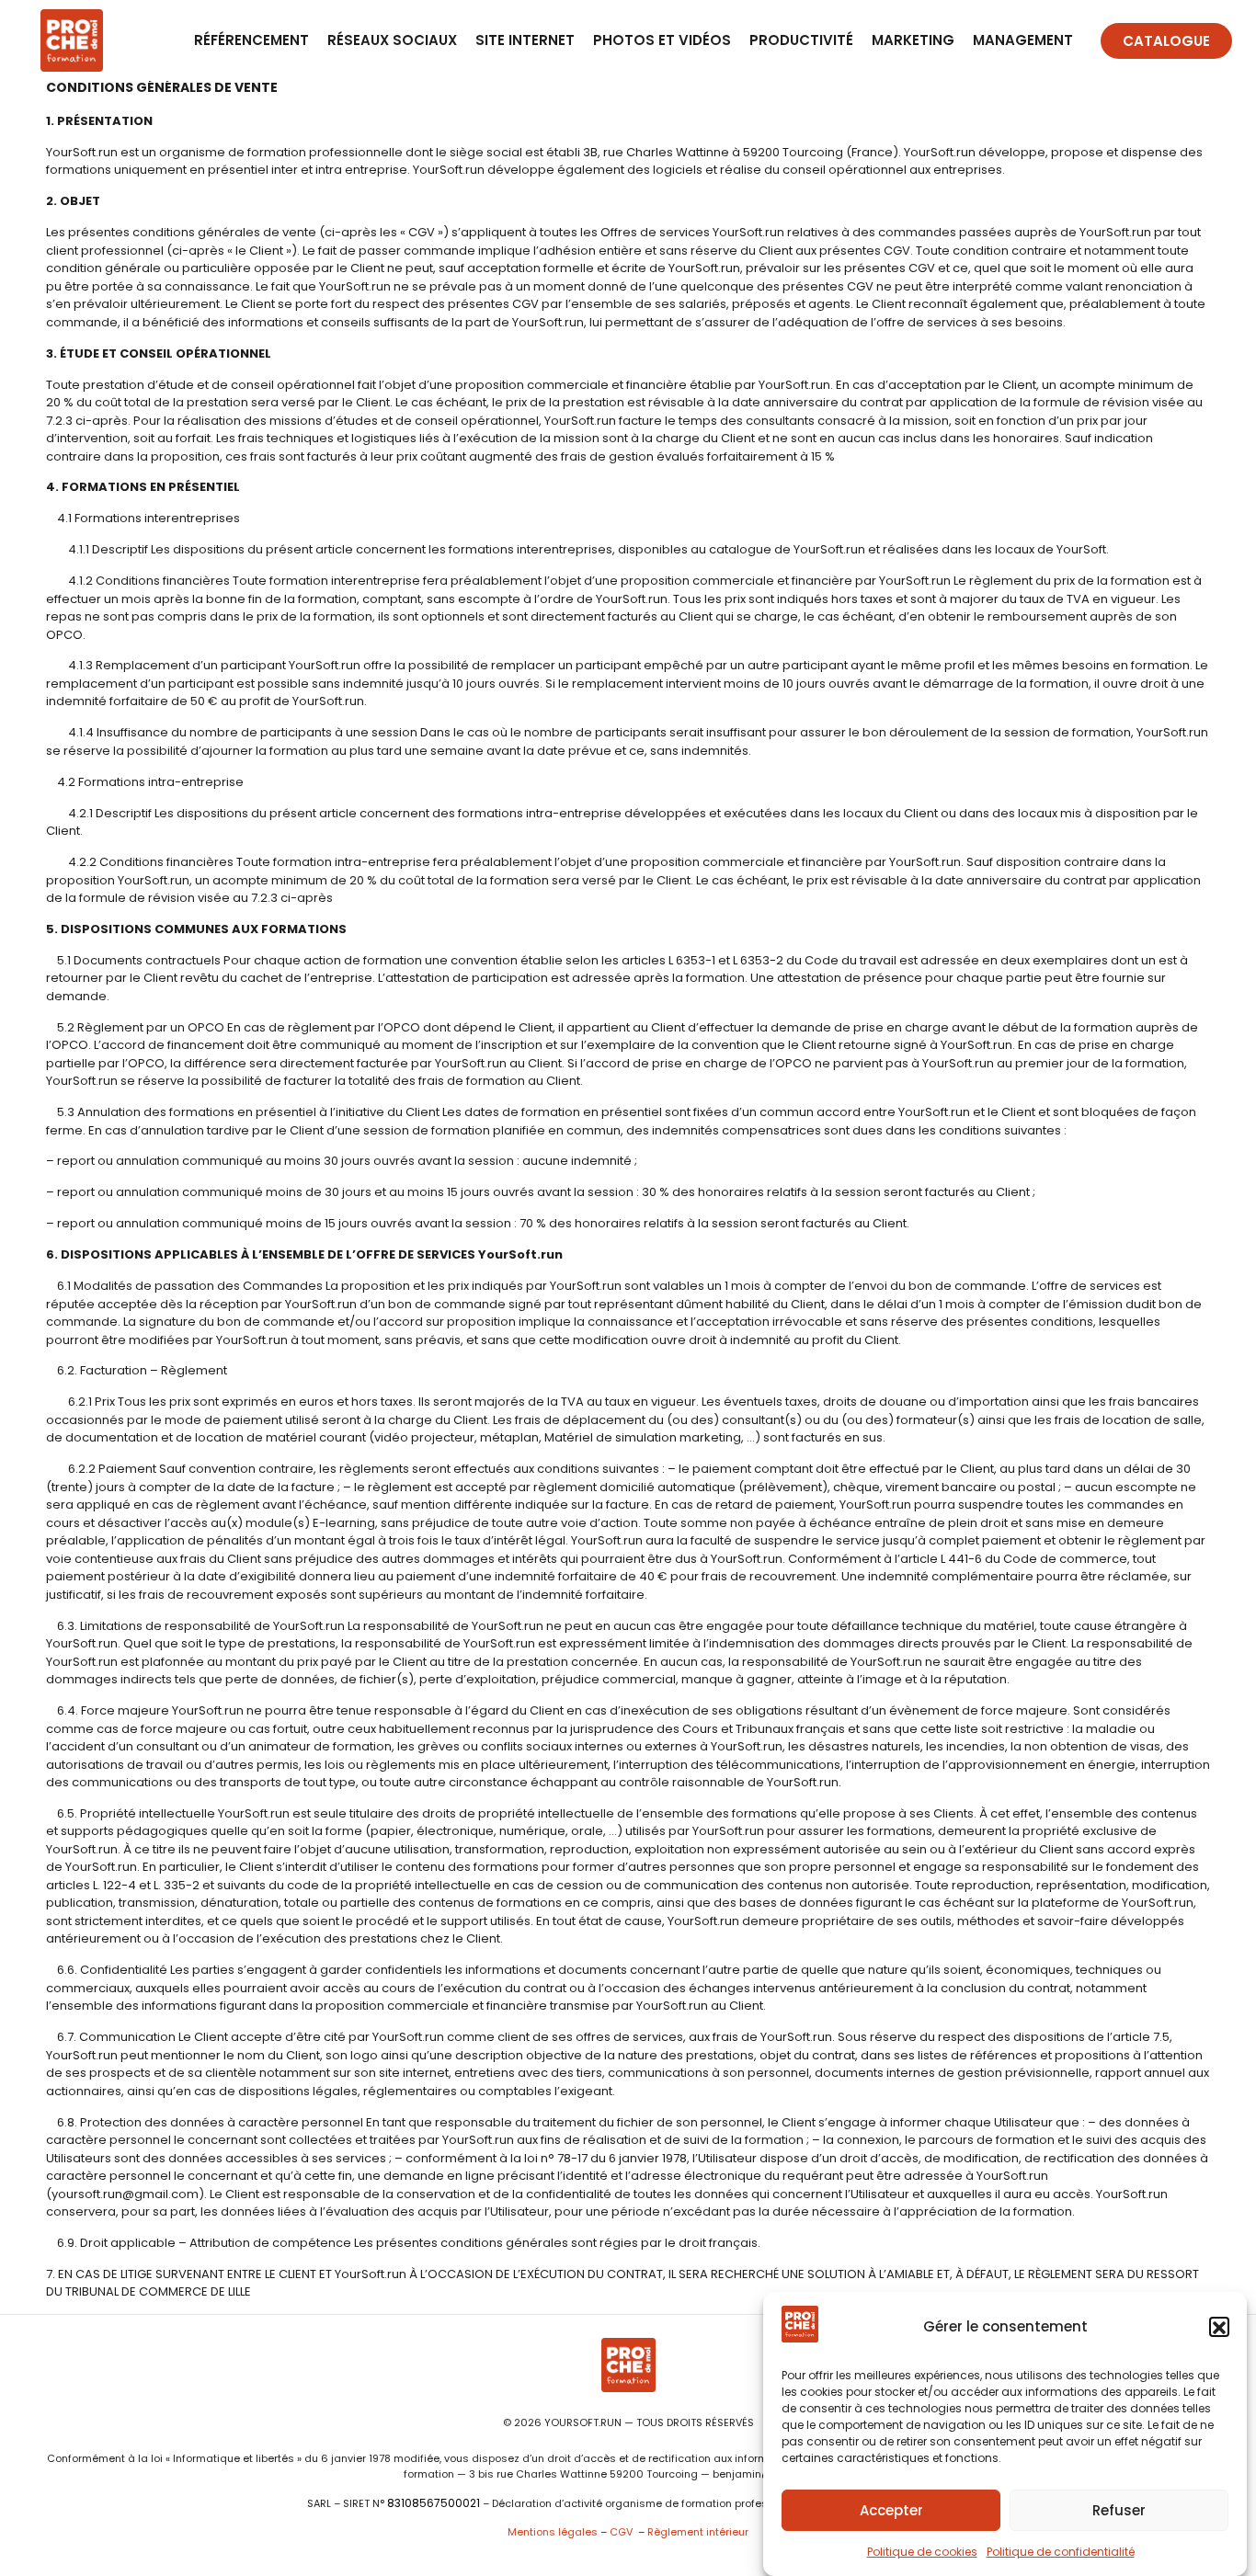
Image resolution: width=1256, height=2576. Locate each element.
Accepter (891, 2510)
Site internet (525, 40)
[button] (1219, 2328)
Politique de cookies (922, 2552)
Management (1023, 40)
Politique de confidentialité (1061, 2552)
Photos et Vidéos (662, 40)
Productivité (801, 40)
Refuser (1119, 2510)
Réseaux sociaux (392, 40)
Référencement (251, 40)
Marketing (913, 40)
